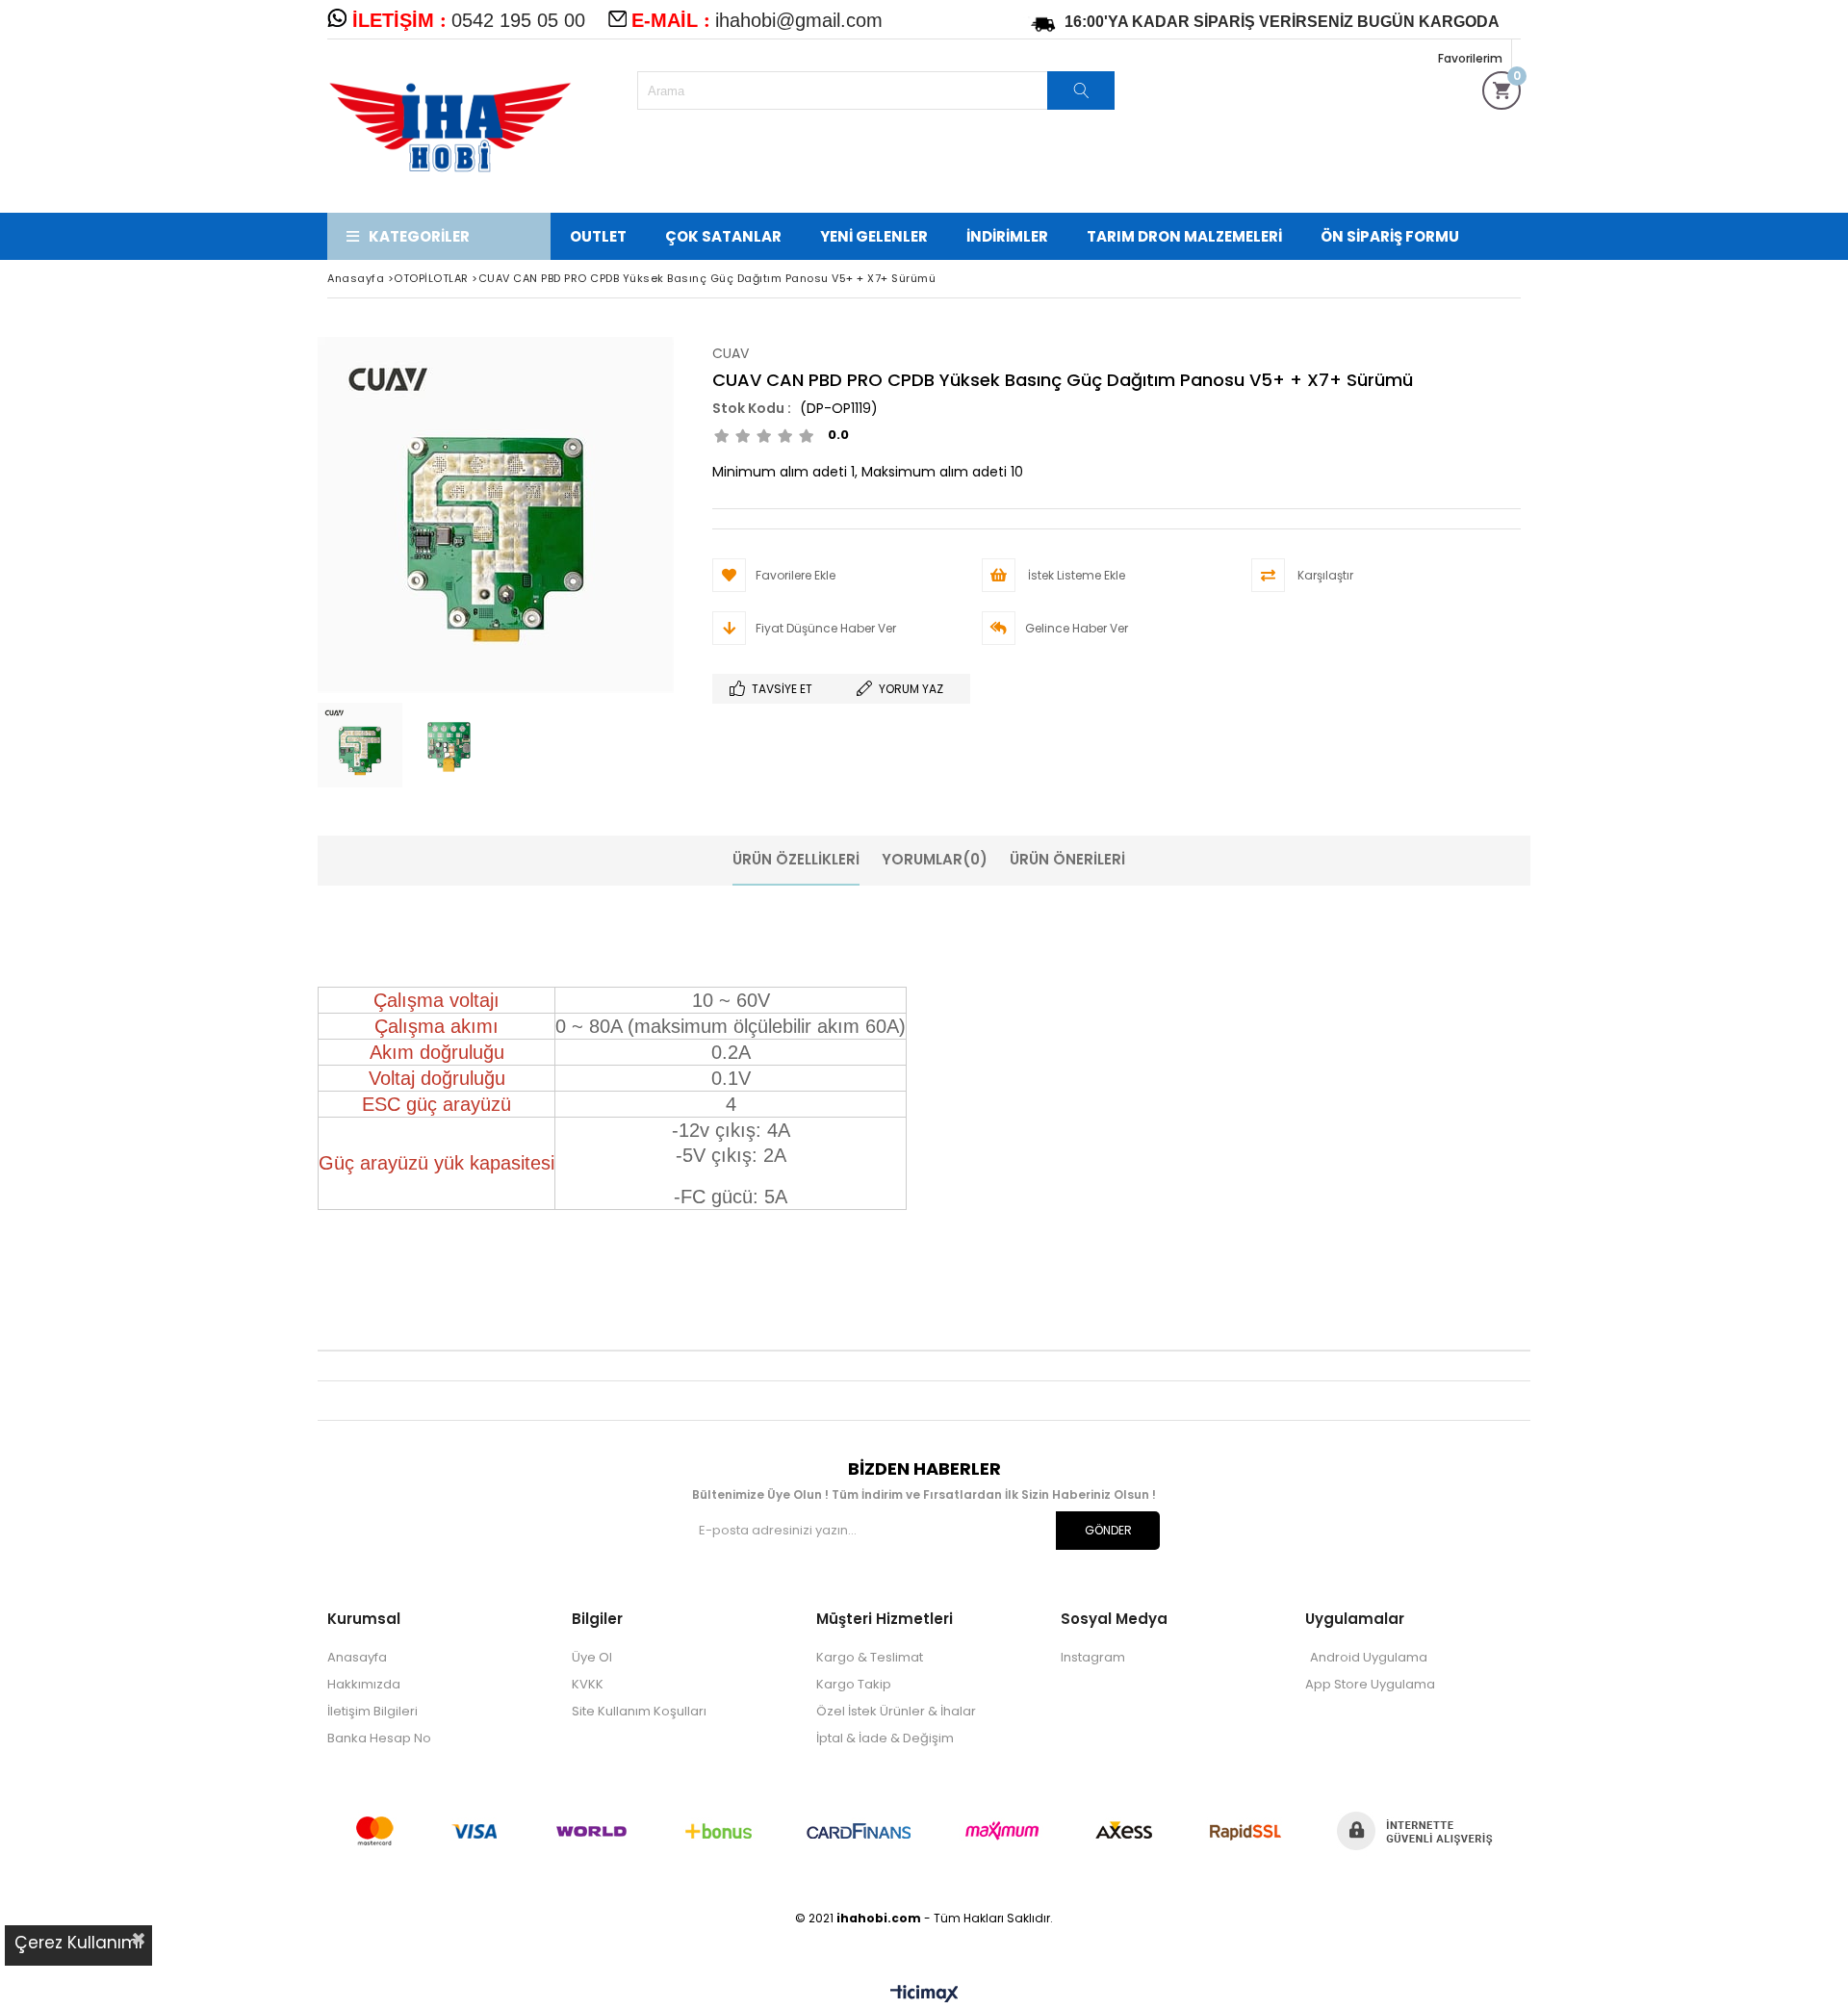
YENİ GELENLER (874, 236)
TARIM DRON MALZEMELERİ (1184, 236)
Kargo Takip (854, 1684)
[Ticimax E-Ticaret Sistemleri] (924, 1995)
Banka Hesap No (379, 1738)
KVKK (588, 1684)
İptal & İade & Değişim (885, 1738)
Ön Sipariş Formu (1390, 236)
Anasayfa (357, 1657)
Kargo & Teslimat (870, 1657)
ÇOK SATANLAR (723, 236)
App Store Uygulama (1370, 1684)
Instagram (1093, 1657)
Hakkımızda (364, 1684)
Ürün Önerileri (1067, 859)
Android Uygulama (1369, 1657)
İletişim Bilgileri (372, 1711)
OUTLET (598, 236)
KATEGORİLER (419, 236)
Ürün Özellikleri (796, 859)
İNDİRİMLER (1007, 236)
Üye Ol (592, 1657)
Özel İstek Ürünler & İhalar (896, 1711)
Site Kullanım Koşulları (639, 1711)
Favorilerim (1470, 58)
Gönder (1108, 1530)
